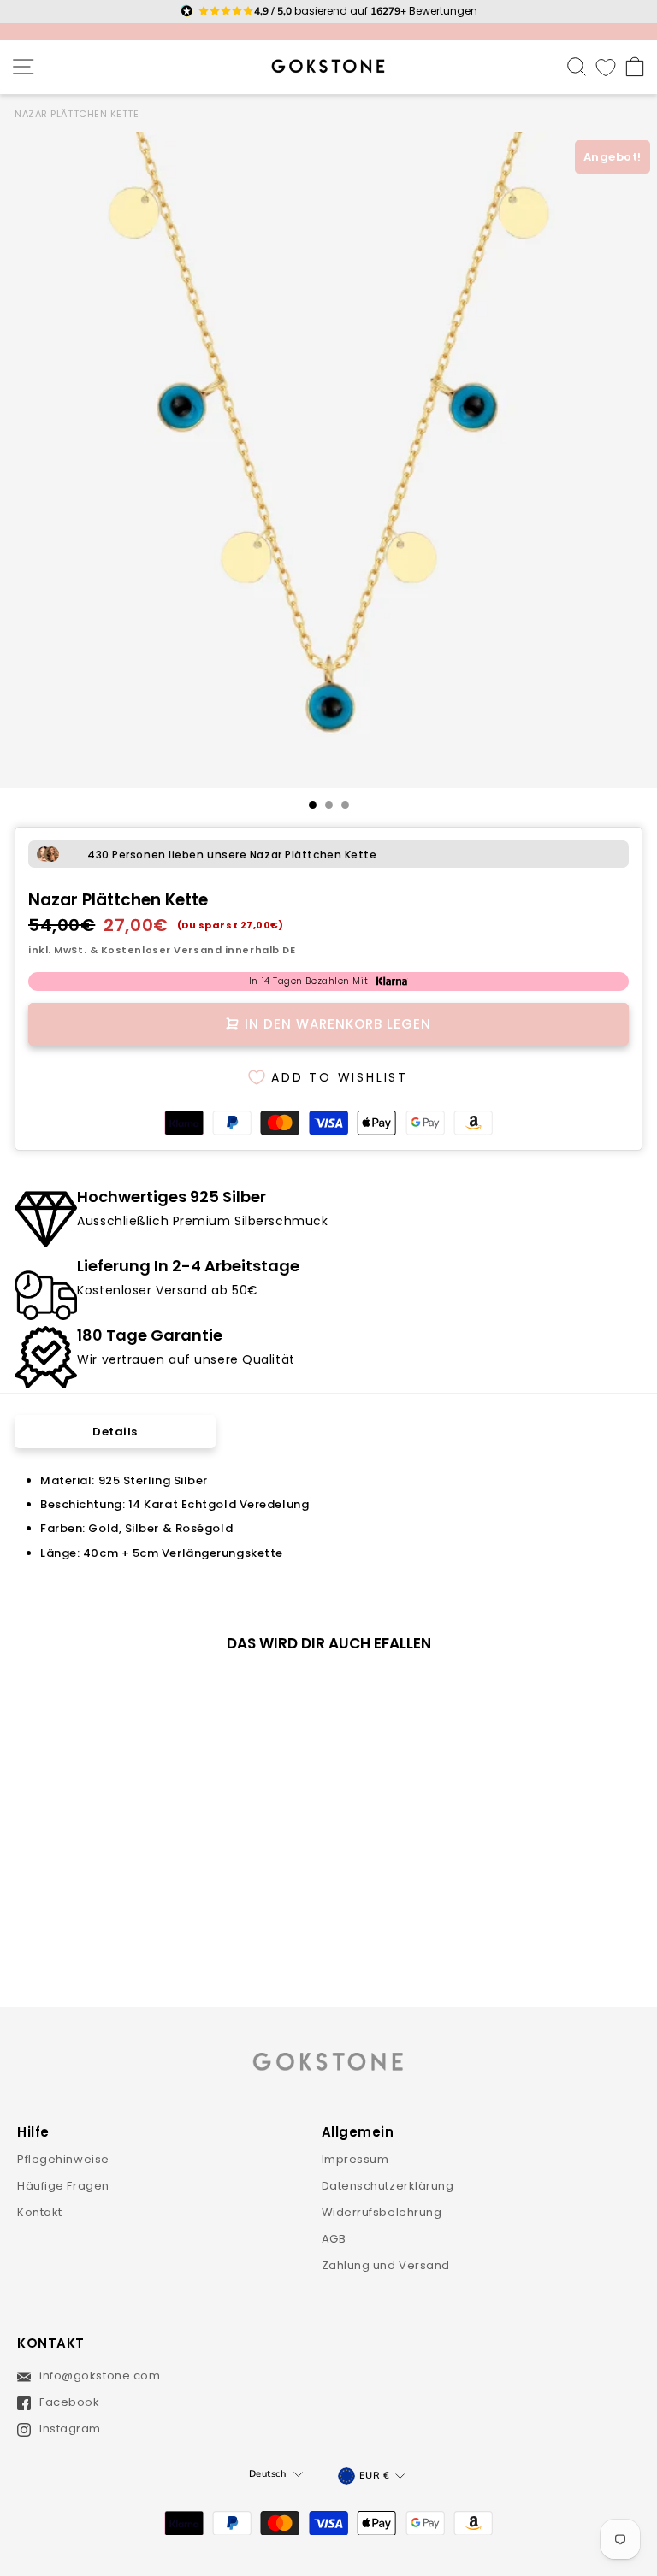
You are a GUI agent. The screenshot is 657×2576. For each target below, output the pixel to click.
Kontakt (40, 2212)
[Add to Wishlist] (239, 1695)
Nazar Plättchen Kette (77, 114)
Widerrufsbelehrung (382, 2212)
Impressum (355, 2159)
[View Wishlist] (606, 67)
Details (115, 1432)
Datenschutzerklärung (388, 2186)
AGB (334, 2239)
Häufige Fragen (63, 2186)
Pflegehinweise (63, 2159)
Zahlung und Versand (386, 2265)
